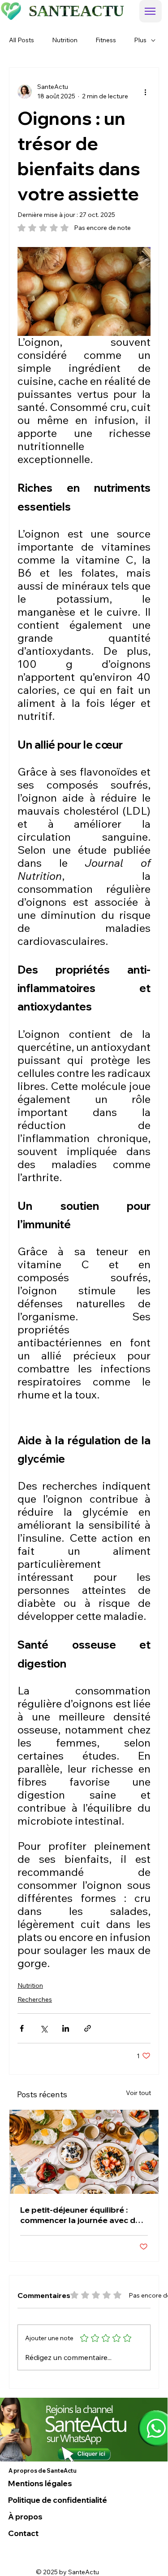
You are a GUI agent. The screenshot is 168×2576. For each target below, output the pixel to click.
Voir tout (138, 2093)
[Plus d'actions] (145, 92)
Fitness (106, 40)
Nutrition (65, 40)
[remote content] (84, 1416)
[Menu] (151, 11)
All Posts (22, 40)
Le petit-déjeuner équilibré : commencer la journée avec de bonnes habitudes (80, 2215)
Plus (140, 40)
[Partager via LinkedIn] (66, 2028)
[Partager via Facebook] (22, 2028)
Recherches (35, 1999)
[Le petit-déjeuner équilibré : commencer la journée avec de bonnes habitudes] (84, 2152)
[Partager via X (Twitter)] (44, 2028)
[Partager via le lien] (88, 2028)
